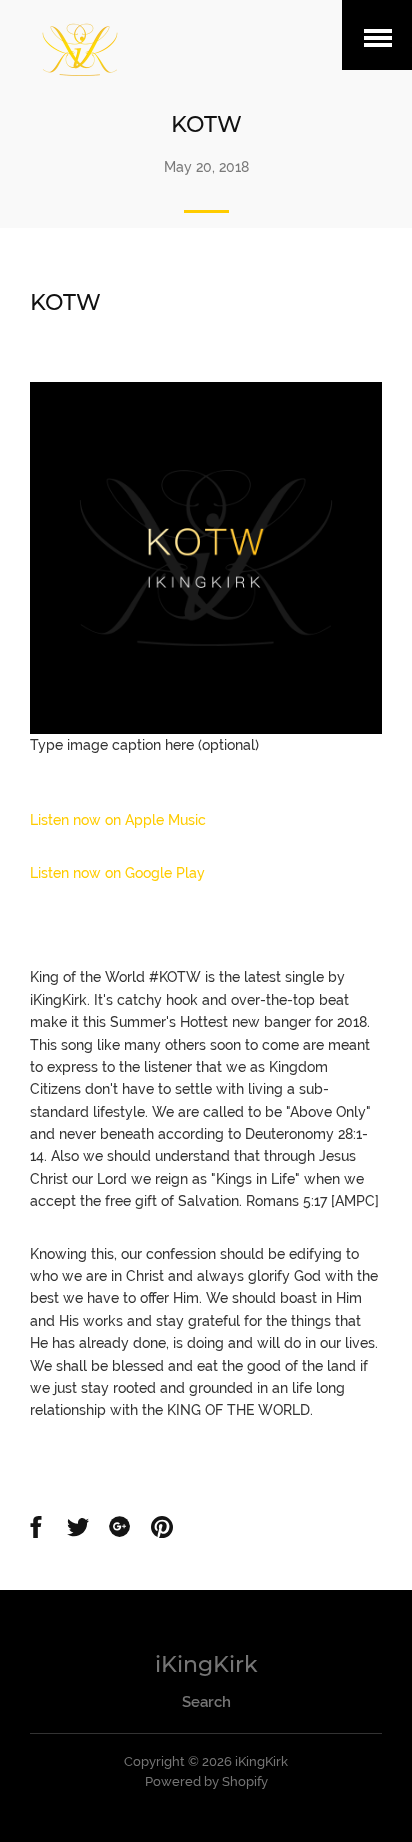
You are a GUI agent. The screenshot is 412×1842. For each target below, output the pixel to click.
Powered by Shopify (206, 1781)
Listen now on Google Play (117, 873)
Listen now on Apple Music (118, 820)
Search (206, 1702)
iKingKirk (206, 1664)
